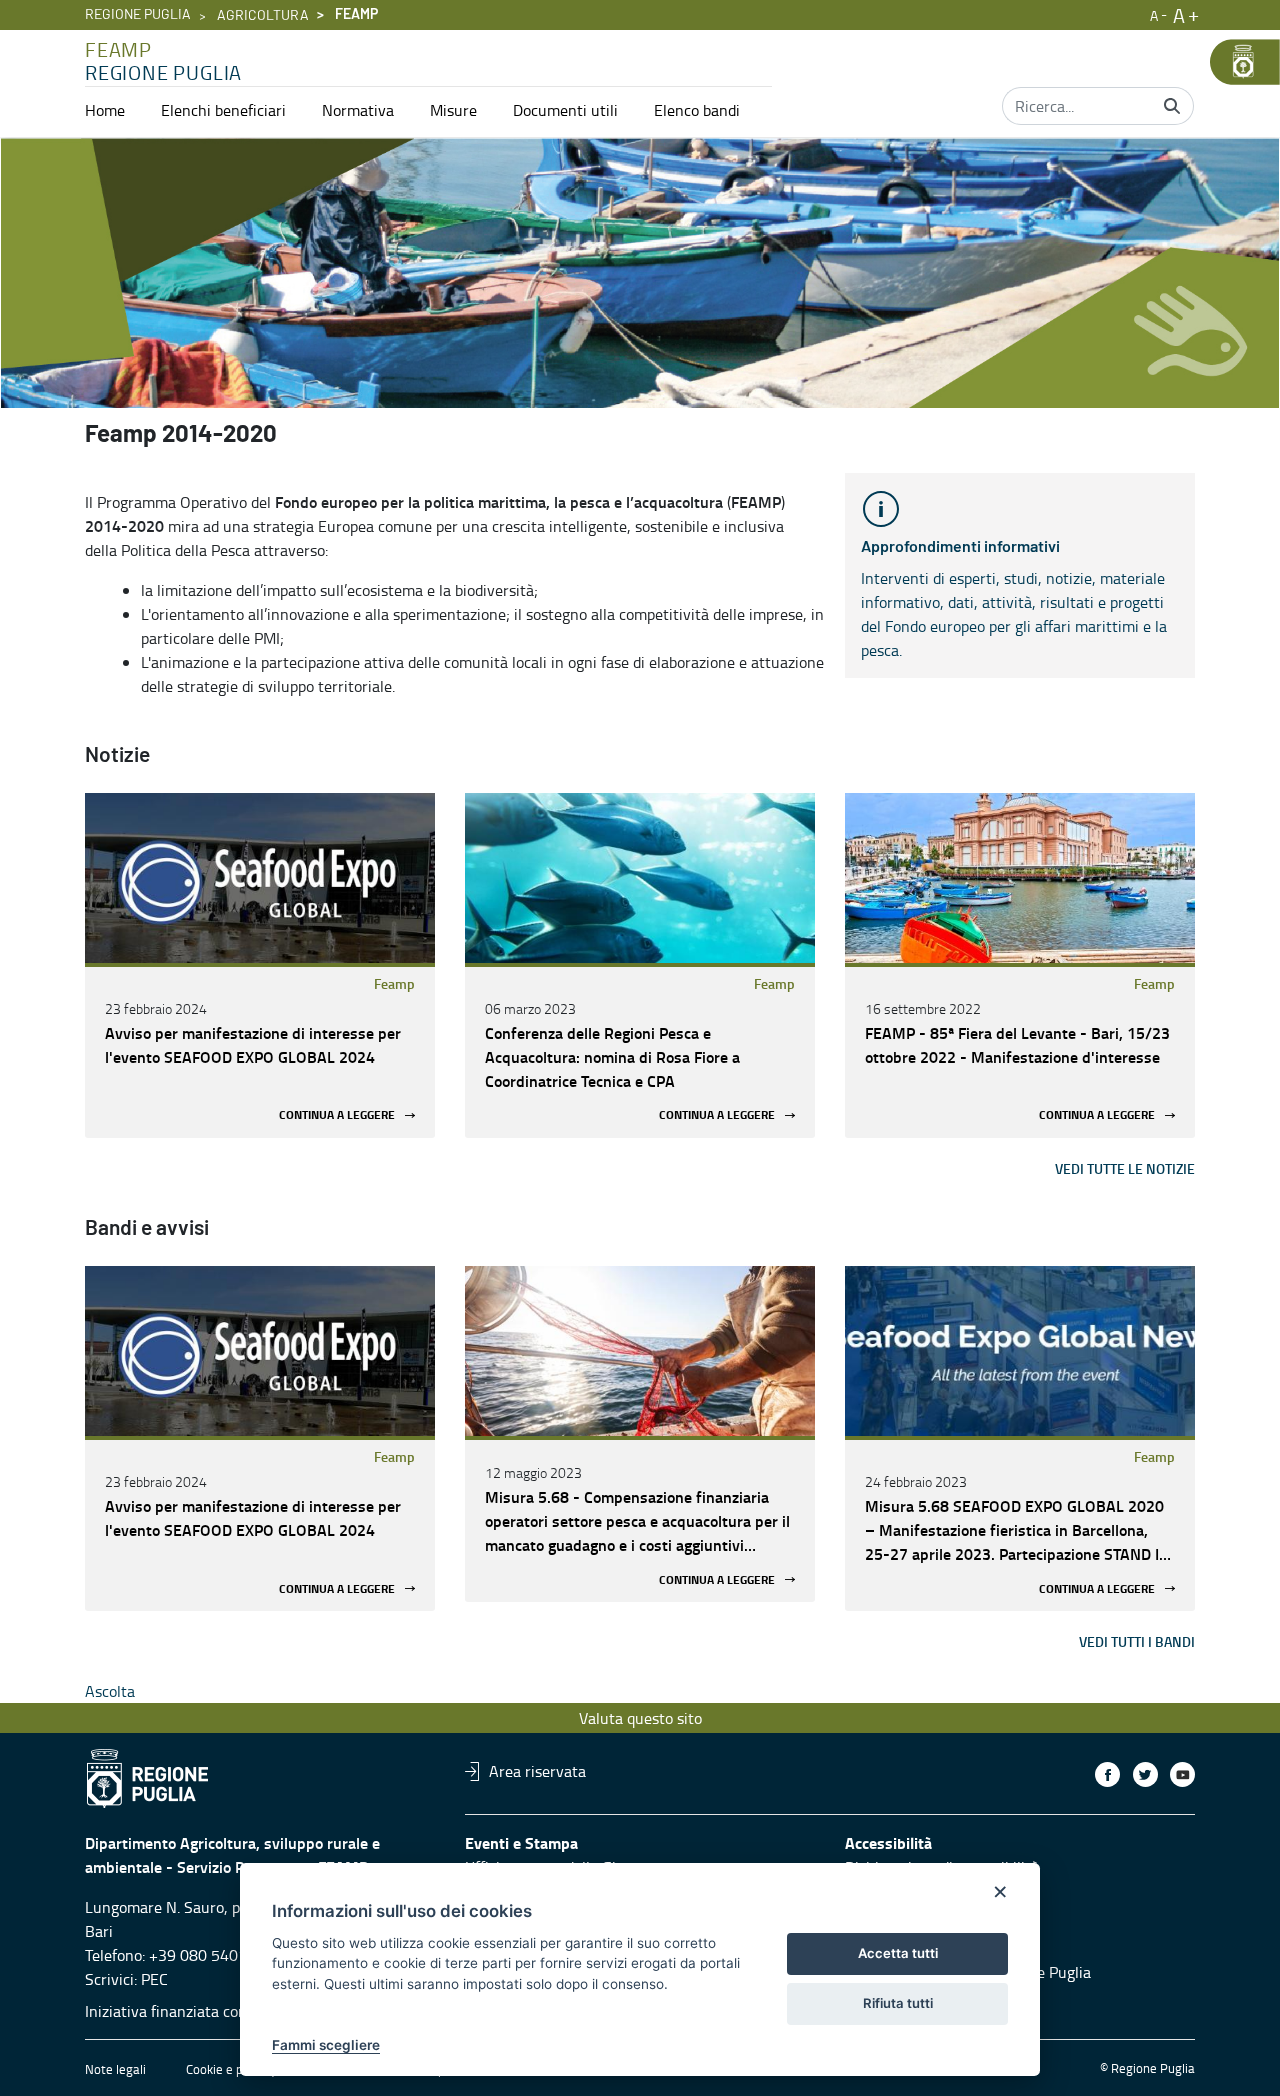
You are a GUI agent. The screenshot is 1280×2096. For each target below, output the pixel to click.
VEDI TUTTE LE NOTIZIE (1125, 1168)
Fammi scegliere (326, 2045)
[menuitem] (105, 110)
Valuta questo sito (640, 1718)
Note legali (115, 2069)
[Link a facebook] (1107, 1774)
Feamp (394, 983)
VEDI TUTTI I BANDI (1137, 1641)
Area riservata (537, 1771)
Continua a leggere (337, 1115)
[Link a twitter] (1145, 1774)
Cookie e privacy (231, 2069)
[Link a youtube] (1182, 1774)
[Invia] (1172, 106)
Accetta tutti (898, 1953)
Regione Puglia (138, 15)
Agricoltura (263, 16)
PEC (154, 1979)
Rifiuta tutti (898, 2003)
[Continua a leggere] (260, 878)
